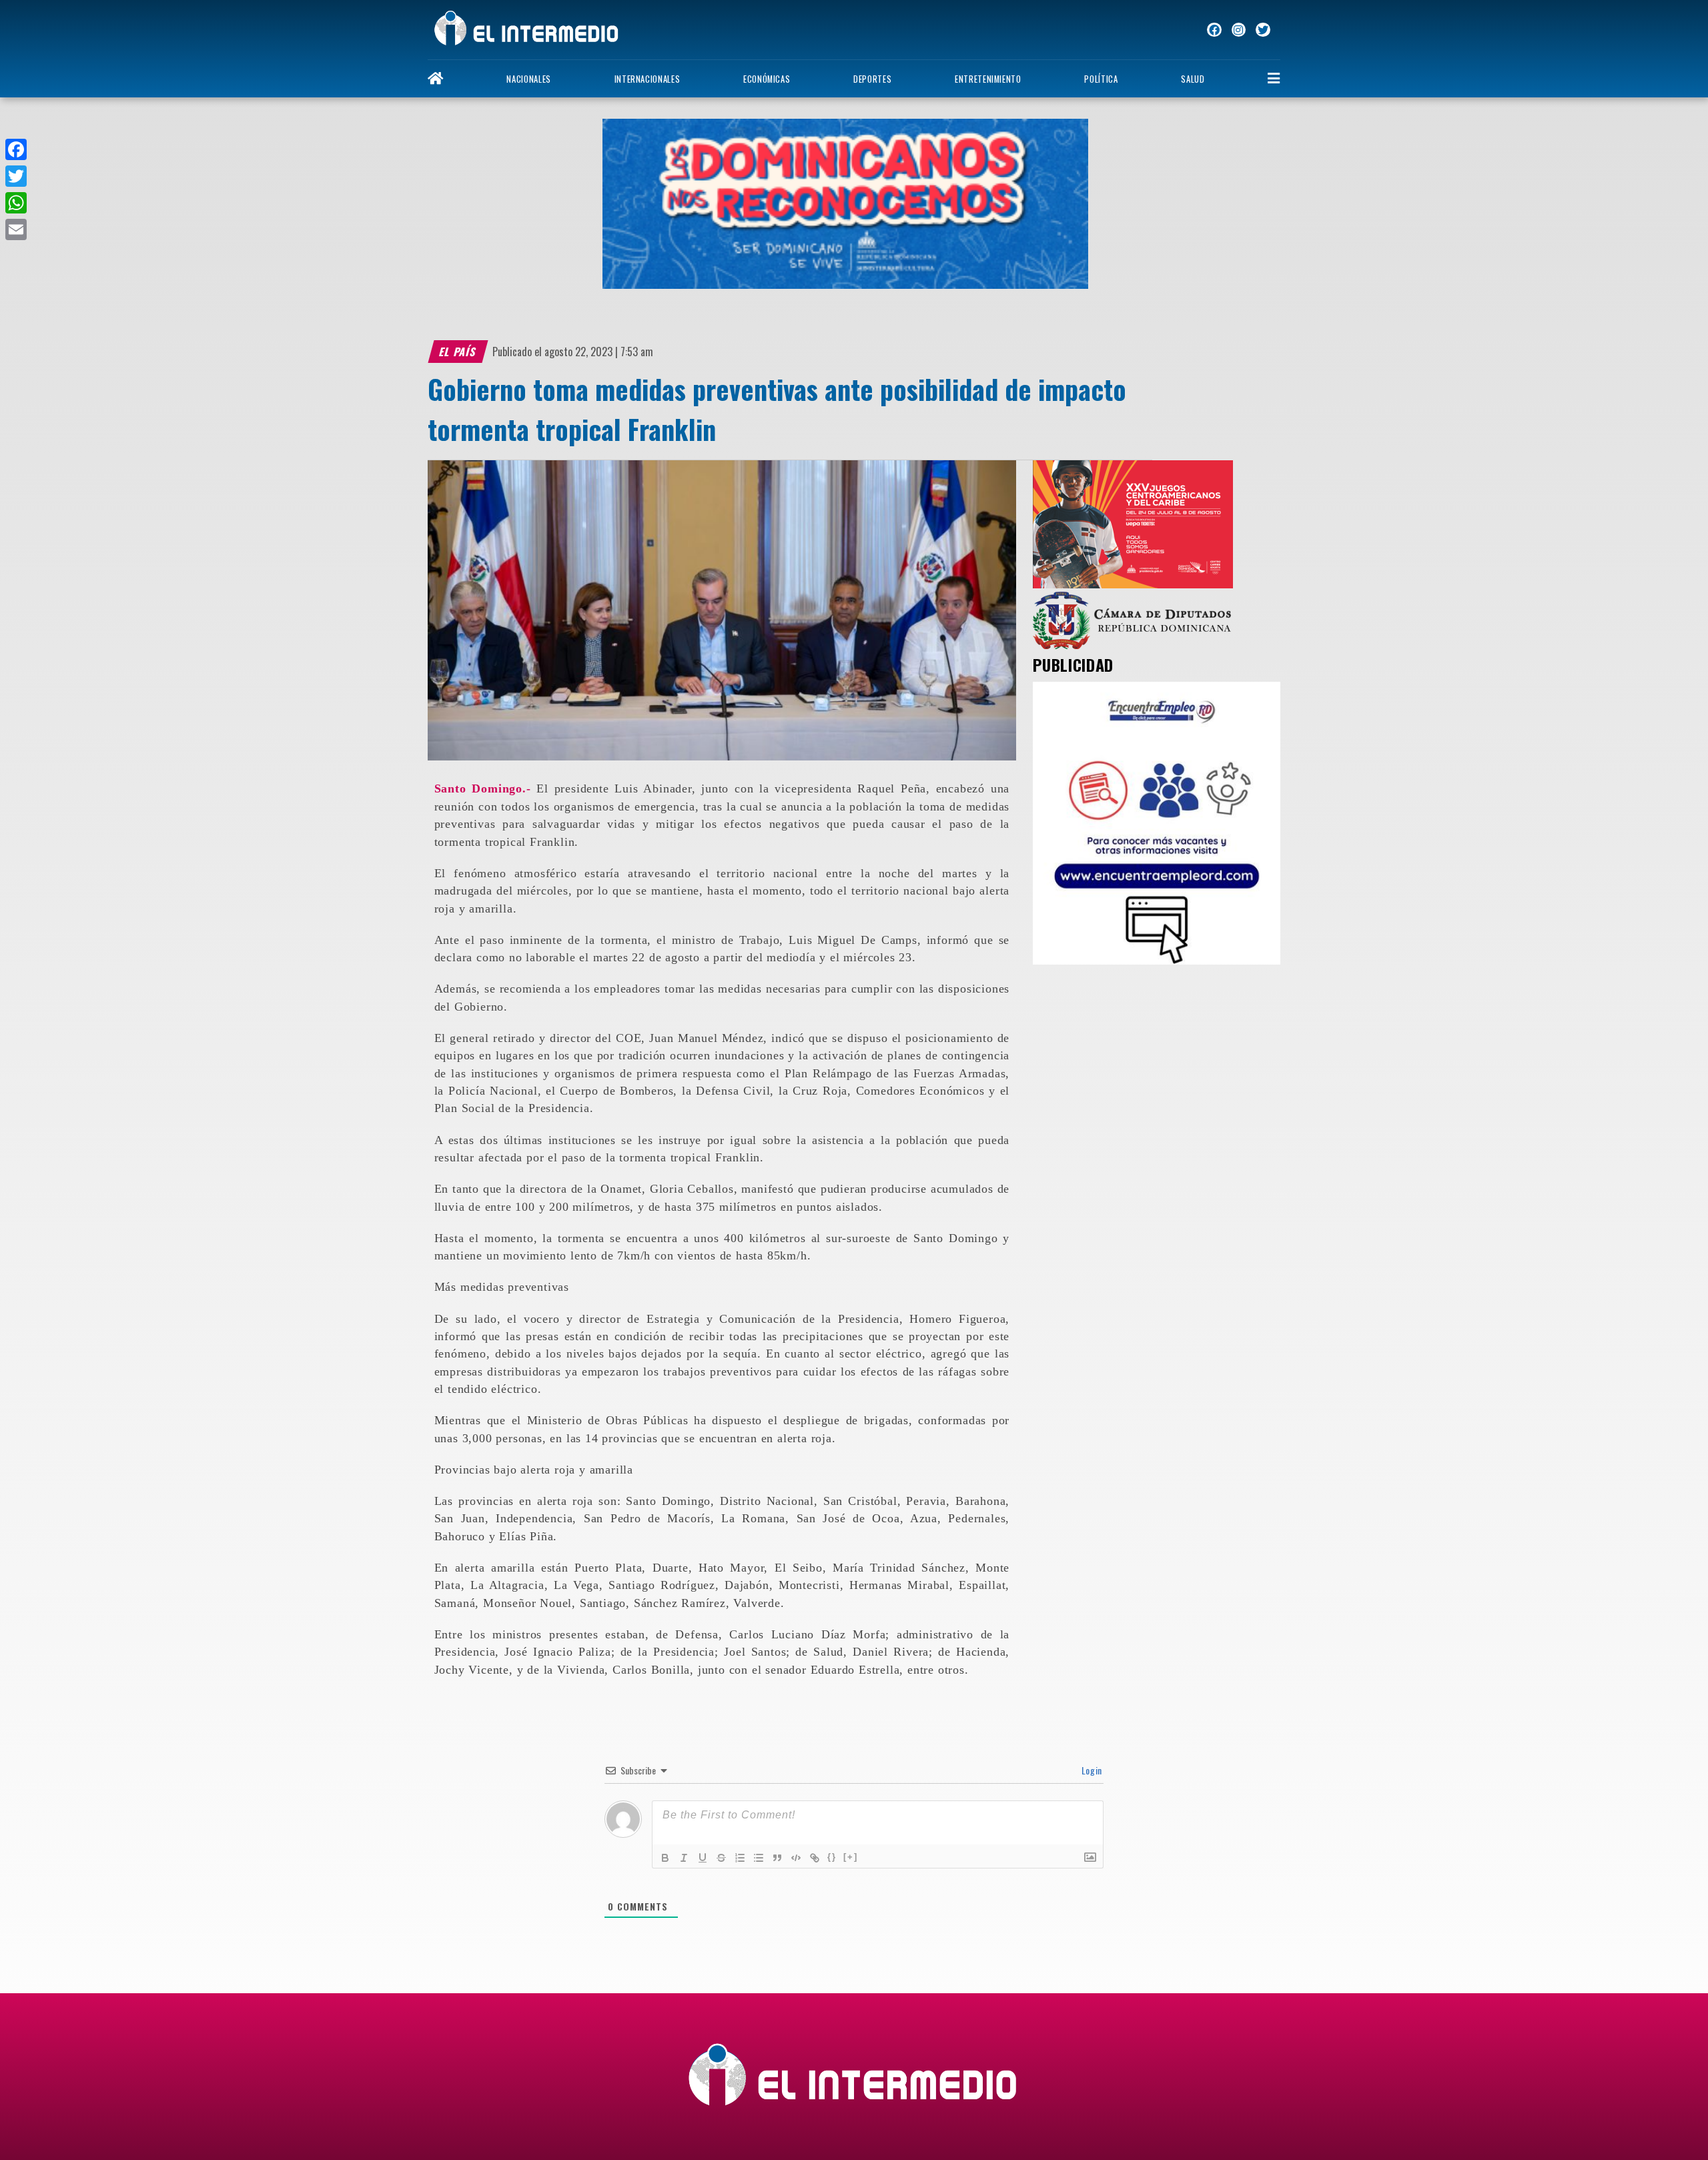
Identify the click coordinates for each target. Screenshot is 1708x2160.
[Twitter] (16, 176)
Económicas (767, 79)
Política (1101, 79)
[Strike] (721, 1858)
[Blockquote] (777, 1858)
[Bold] (665, 1858)
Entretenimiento (988, 79)
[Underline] (703, 1858)
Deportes (872, 79)
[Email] (16, 229)
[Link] (815, 1858)
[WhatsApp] (16, 203)
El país (458, 352)
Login (1091, 1770)
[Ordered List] (740, 1858)
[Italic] (684, 1858)
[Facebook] (16, 149)
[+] (851, 1857)
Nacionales (528, 79)
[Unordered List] (759, 1858)
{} (832, 1857)
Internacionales (648, 79)
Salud (1193, 79)
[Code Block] (796, 1858)
